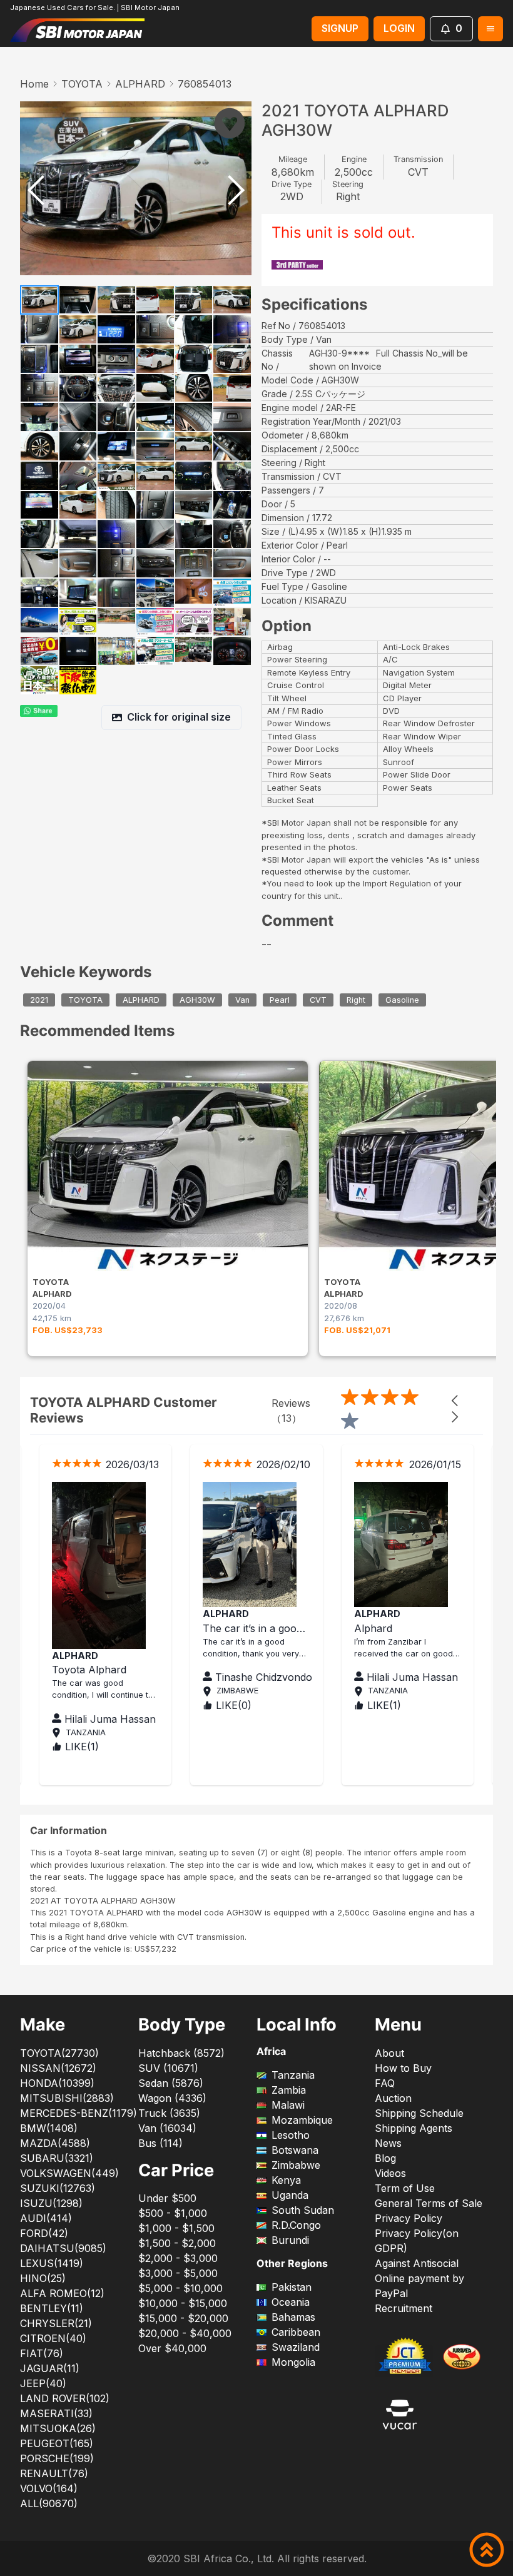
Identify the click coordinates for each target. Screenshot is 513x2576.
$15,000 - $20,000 (183, 2318)
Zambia (289, 2090)
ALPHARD (140, 84)
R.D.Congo (296, 2225)
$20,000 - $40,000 (185, 2333)
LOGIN (399, 28)
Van (242, 1000)
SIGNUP (340, 28)
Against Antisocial (417, 2263)
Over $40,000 (172, 2348)
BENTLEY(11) (52, 2308)
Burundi (290, 2240)
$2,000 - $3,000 (178, 2258)
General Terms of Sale (429, 2203)
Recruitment (404, 2308)
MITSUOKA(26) (58, 2428)
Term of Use (405, 2188)
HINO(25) (43, 2278)
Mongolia (293, 2362)
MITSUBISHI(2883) (67, 2098)
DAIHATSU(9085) (63, 2248)
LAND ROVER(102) (65, 2398)
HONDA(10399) (57, 2083)
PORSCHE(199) (57, 2458)
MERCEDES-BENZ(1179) (79, 2113)
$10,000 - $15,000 (183, 2303)
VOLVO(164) (49, 2488)
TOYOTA (82, 84)
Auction (393, 2098)
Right (356, 1000)
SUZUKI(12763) (58, 2188)
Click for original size (179, 717)
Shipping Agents (414, 2128)
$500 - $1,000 (173, 2213)
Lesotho (291, 2135)
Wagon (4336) (172, 2098)
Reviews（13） (291, 1411)
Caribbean (296, 2332)
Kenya (286, 2180)
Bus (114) (160, 2143)
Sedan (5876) (171, 2083)
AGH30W (197, 1000)
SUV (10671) (168, 2068)
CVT (318, 1000)
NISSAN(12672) (58, 2068)
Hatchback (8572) (181, 2053)
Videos (390, 2173)
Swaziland (296, 2347)
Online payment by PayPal (419, 2286)
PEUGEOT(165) (57, 2443)
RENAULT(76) (54, 2473)
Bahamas (293, 2317)
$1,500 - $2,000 (177, 2243)
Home (34, 84)
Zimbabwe (296, 2165)
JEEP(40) (43, 2383)
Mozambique (302, 2120)
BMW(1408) (49, 2128)
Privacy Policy (409, 2218)
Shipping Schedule (419, 2113)
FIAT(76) (42, 2353)
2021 (39, 1000)
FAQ (385, 2083)
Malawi (288, 2105)
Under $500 (167, 2198)
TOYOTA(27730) (59, 2053)
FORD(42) (44, 2233)
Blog (385, 2158)
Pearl (280, 1000)
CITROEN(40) (53, 2338)
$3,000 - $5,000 (178, 2273)
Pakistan (292, 2287)
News (388, 2143)
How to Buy (403, 2068)
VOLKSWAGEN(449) (69, 2173)
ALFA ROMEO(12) (62, 2293)
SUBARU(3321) (57, 2158)
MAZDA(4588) (55, 2143)
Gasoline (402, 1000)
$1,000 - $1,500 (176, 2228)
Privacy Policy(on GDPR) (417, 2241)
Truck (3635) (169, 2113)
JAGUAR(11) (50, 2368)
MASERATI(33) (56, 2413)
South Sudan (303, 2210)
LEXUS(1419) (52, 2263)
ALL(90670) (49, 2503)
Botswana (295, 2150)
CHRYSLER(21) (56, 2323)
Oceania (291, 2302)
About (389, 2053)
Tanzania (293, 2075)
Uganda (290, 2195)
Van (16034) (167, 2128)
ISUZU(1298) (51, 2203)
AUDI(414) (46, 2218)
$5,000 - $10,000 (180, 2288)
